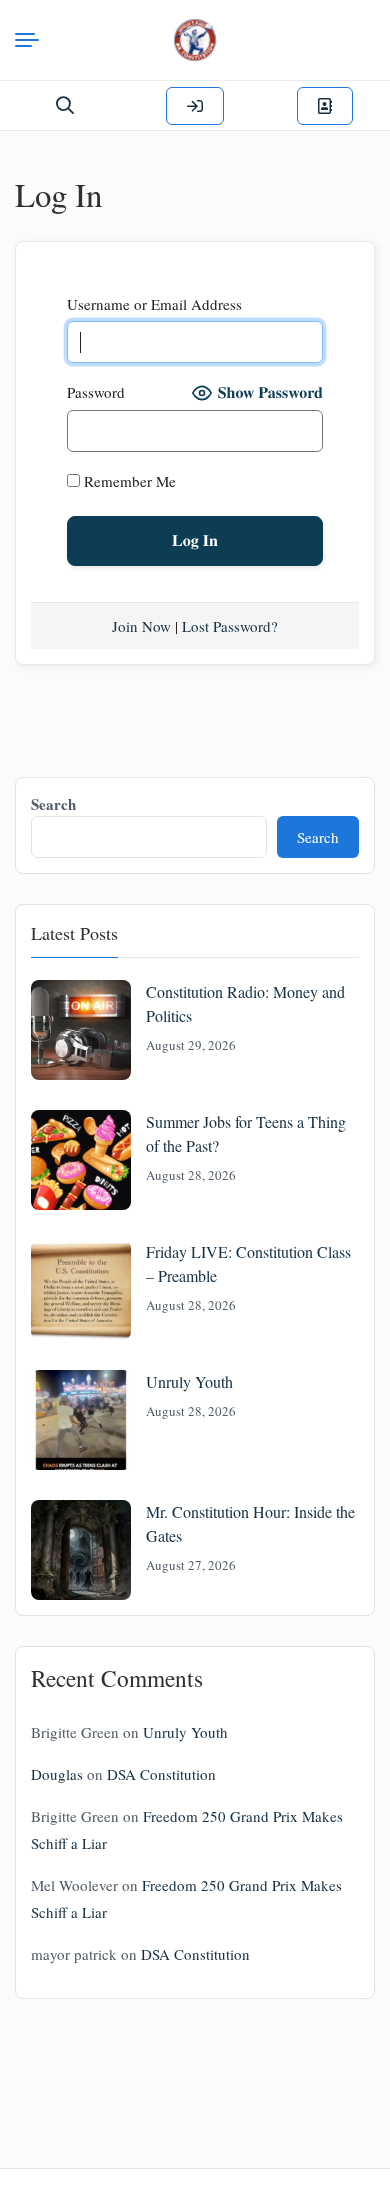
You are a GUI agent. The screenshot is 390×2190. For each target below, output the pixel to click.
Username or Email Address (154, 304)
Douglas (57, 1774)
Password (96, 392)
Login (195, 106)
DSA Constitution (161, 1774)
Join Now (141, 626)
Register (325, 106)
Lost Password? (230, 626)
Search (53, 804)
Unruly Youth (189, 1381)
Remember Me (128, 481)
